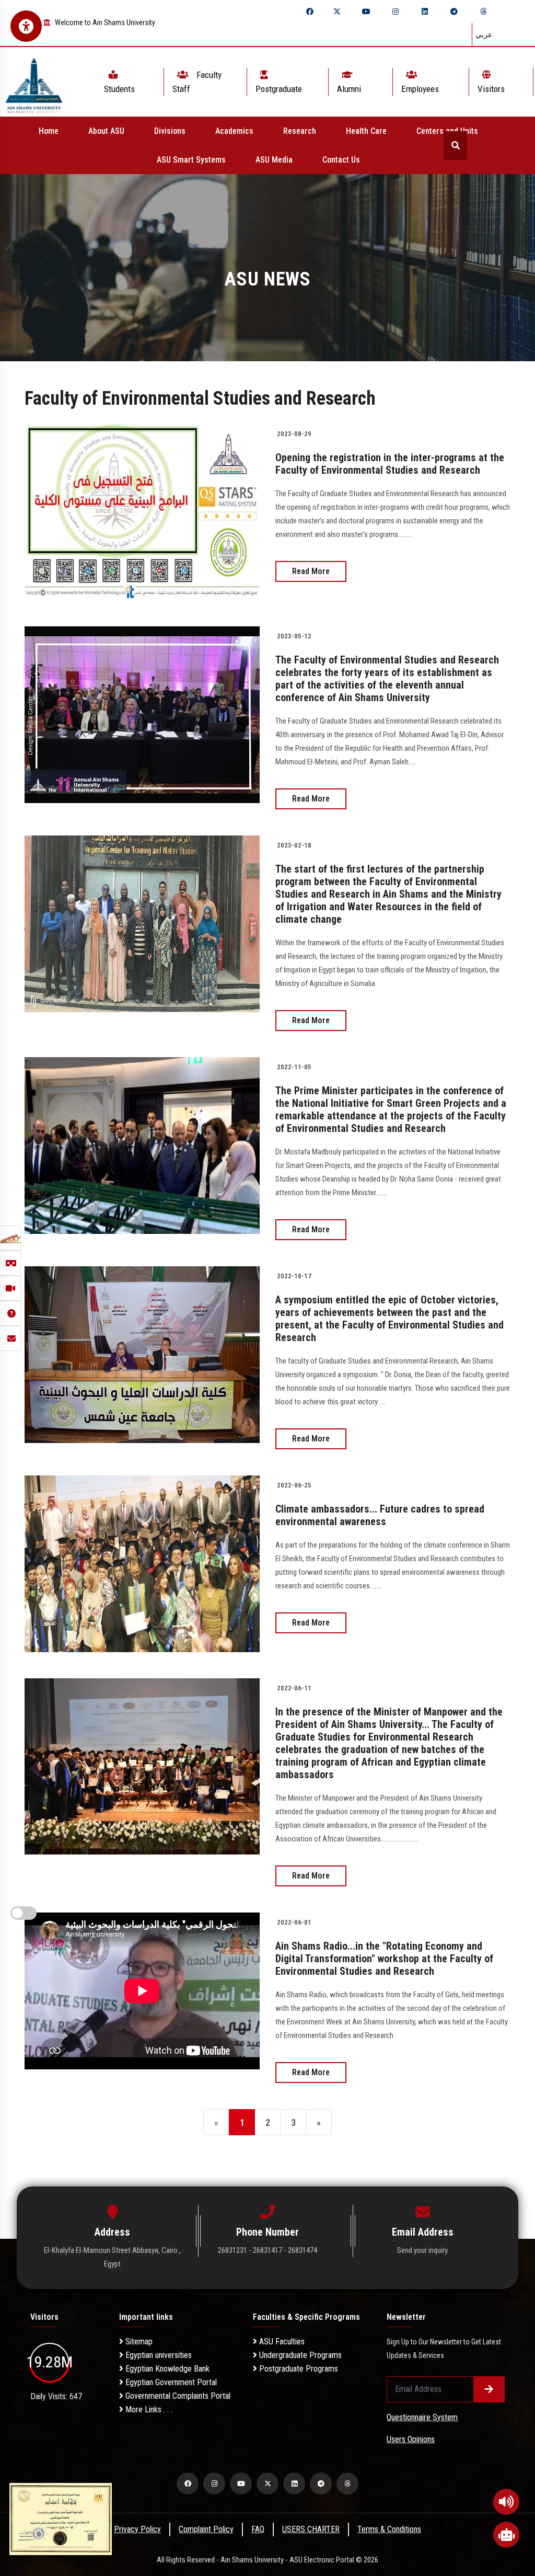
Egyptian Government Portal (170, 2382)
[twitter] (337, 12)
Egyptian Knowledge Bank (166, 2369)
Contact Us (341, 160)
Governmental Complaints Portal (177, 2396)
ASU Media (274, 160)
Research (300, 131)
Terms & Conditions (389, 2529)
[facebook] (310, 12)
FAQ (258, 2529)
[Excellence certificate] (61, 2518)
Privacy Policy (137, 2529)
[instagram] (396, 12)
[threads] (483, 12)
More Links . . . (148, 2409)
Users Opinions (411, 2439)
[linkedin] (425, 12)
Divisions (170, 131)
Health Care (366, 131)
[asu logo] (34, 82)
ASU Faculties (281, 2342)
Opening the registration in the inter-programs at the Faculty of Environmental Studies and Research (390, 464)
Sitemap (138, 2342)
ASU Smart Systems (191, 160)
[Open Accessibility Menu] (26, 26)
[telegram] (454, 12)
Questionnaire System (422, 2417)
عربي (484, 35)
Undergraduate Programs (299, 2355)
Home (49, 131)
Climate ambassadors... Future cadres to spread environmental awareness (380, 1515)
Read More (311, 571)
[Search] (455, 146)
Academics (234, 131)
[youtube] (366, 12)
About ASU (106, 131)
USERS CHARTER (311, 2529)
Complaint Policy (206, 2529)
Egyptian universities (158, 2355)
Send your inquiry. (423, 2250)
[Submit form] (489, 2389)
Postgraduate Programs (298, 2369)
